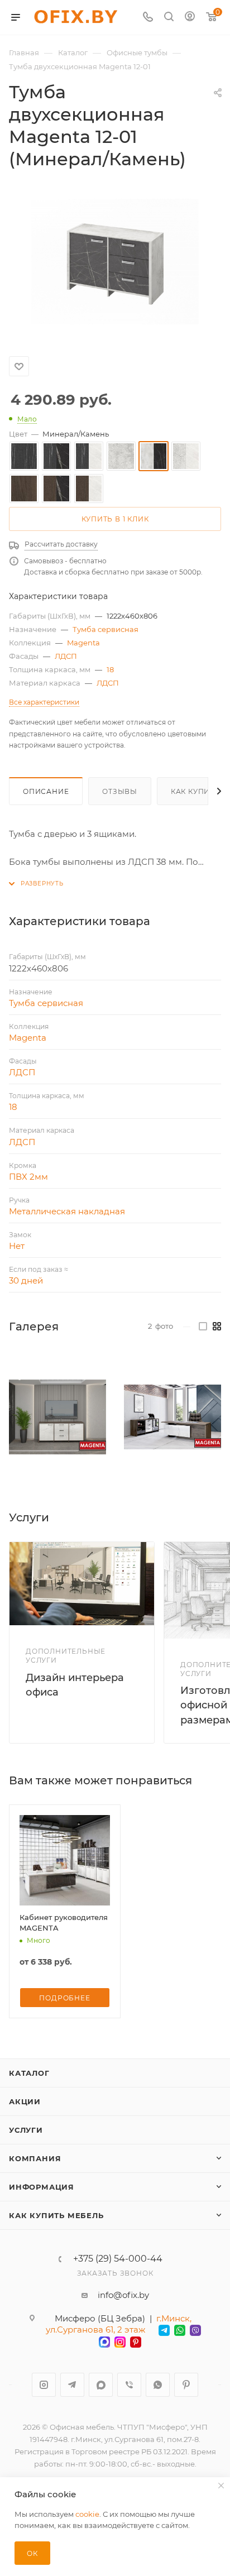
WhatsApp (158, 2385)
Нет (17, 1246)
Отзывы (120, 791)
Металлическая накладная (67, 1211)
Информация (42, 2187)
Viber (129, 2385)
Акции (25, 2101)
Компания (35, 2158)
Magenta (83, 643)
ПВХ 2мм (28, 1177)
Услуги (26, 2130)
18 (110, 669)
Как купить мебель (56, 2215)
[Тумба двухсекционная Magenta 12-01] (57, 1417)
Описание (46, 791)
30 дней (26, 1280)
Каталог (29, 2073)
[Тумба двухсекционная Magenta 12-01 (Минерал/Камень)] (115, 261)
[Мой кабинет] (190, 18)
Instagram (44, 2385)
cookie (87, 2514)
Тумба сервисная (106, 629)
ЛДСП (66, 656)
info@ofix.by (123, 2295)
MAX (101, 2385)
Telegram (72, 2385)
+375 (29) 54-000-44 (118, 2259)
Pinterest (186, 2385)
